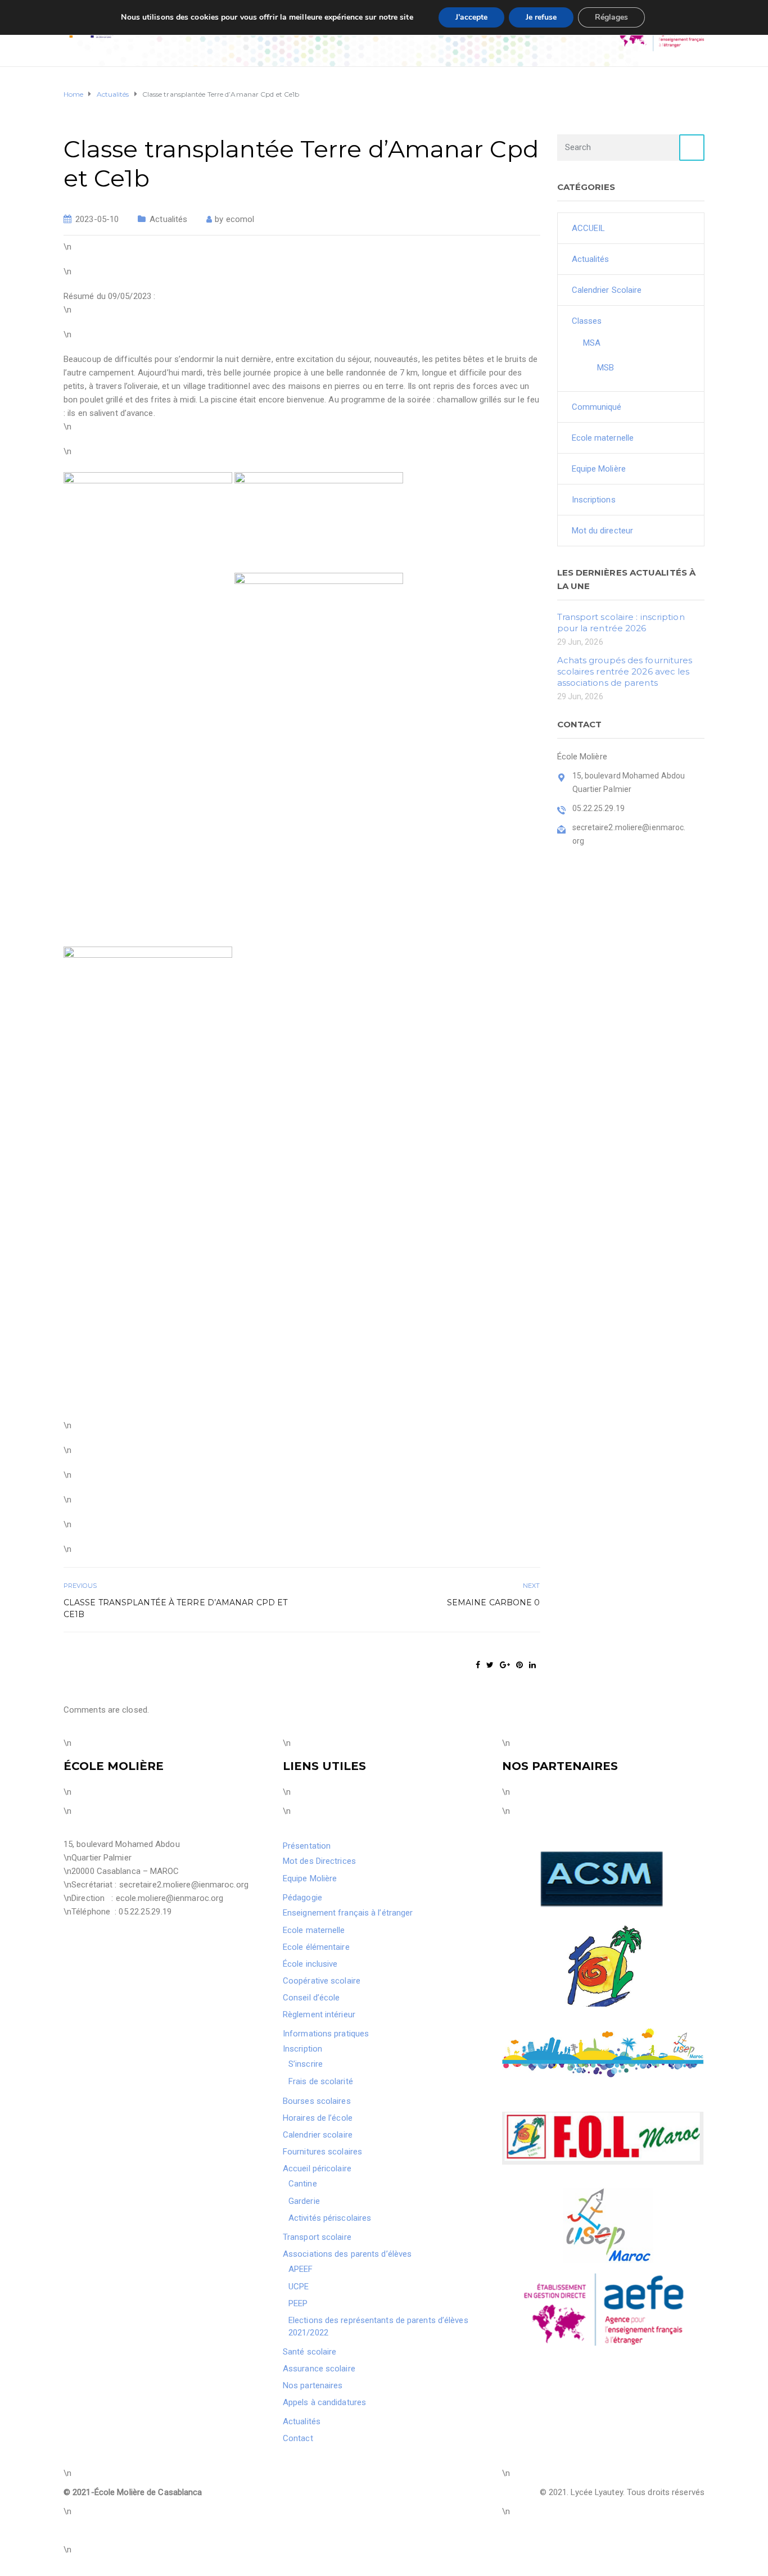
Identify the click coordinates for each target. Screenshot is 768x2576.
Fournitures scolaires (322, 2152)
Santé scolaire (310, 2352)
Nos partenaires (313, 2385)
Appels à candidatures (324, 2402)
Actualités (168, 219)
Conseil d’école (311, 1998)
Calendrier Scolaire (607, 290)
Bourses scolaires (317, 2101)
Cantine (303, 2184)
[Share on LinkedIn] (532, 1665)
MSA (592, 343)
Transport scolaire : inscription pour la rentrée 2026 (621, 623)
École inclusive (310, 1964)
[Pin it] (519, 1665)
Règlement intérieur (319, 2014)
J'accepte (471, 17)
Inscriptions (594, 500)
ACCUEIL (589, 228)
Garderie (304, 2201)
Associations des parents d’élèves (347, 2254)
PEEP (298, 2303)
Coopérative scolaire (322, 1981)
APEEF (301, 2269)
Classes (587, 321)
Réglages (611, 17)
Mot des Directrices (319, 1861)
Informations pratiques (326, 2034)
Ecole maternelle (603, 438)
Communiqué (597, 407)
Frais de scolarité (321, 2081)
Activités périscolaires (330, 2218)
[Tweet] (490, 1665)
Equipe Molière (599, 469)
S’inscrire (306, 2064)
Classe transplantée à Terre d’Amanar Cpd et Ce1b (175, 1608)
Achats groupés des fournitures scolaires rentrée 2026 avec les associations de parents (625, 671)
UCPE (299, 2287)
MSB (606, 368)
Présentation (307, 1846)
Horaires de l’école (318, 2118)
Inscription (302, 2049)
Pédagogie (302, 1898)
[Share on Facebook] (478, 1665)
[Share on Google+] (505, 1665)
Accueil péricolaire (317, 2168)
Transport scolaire (317, 2237)
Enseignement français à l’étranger (348, 1913)
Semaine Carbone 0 (494, 1602)
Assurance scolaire (319, 2369)
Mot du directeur (603, 531)
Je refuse (541, 17)
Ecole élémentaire (316, 1947)
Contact (298, 2438)
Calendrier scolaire (318, 2135)
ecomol (240, 219)
